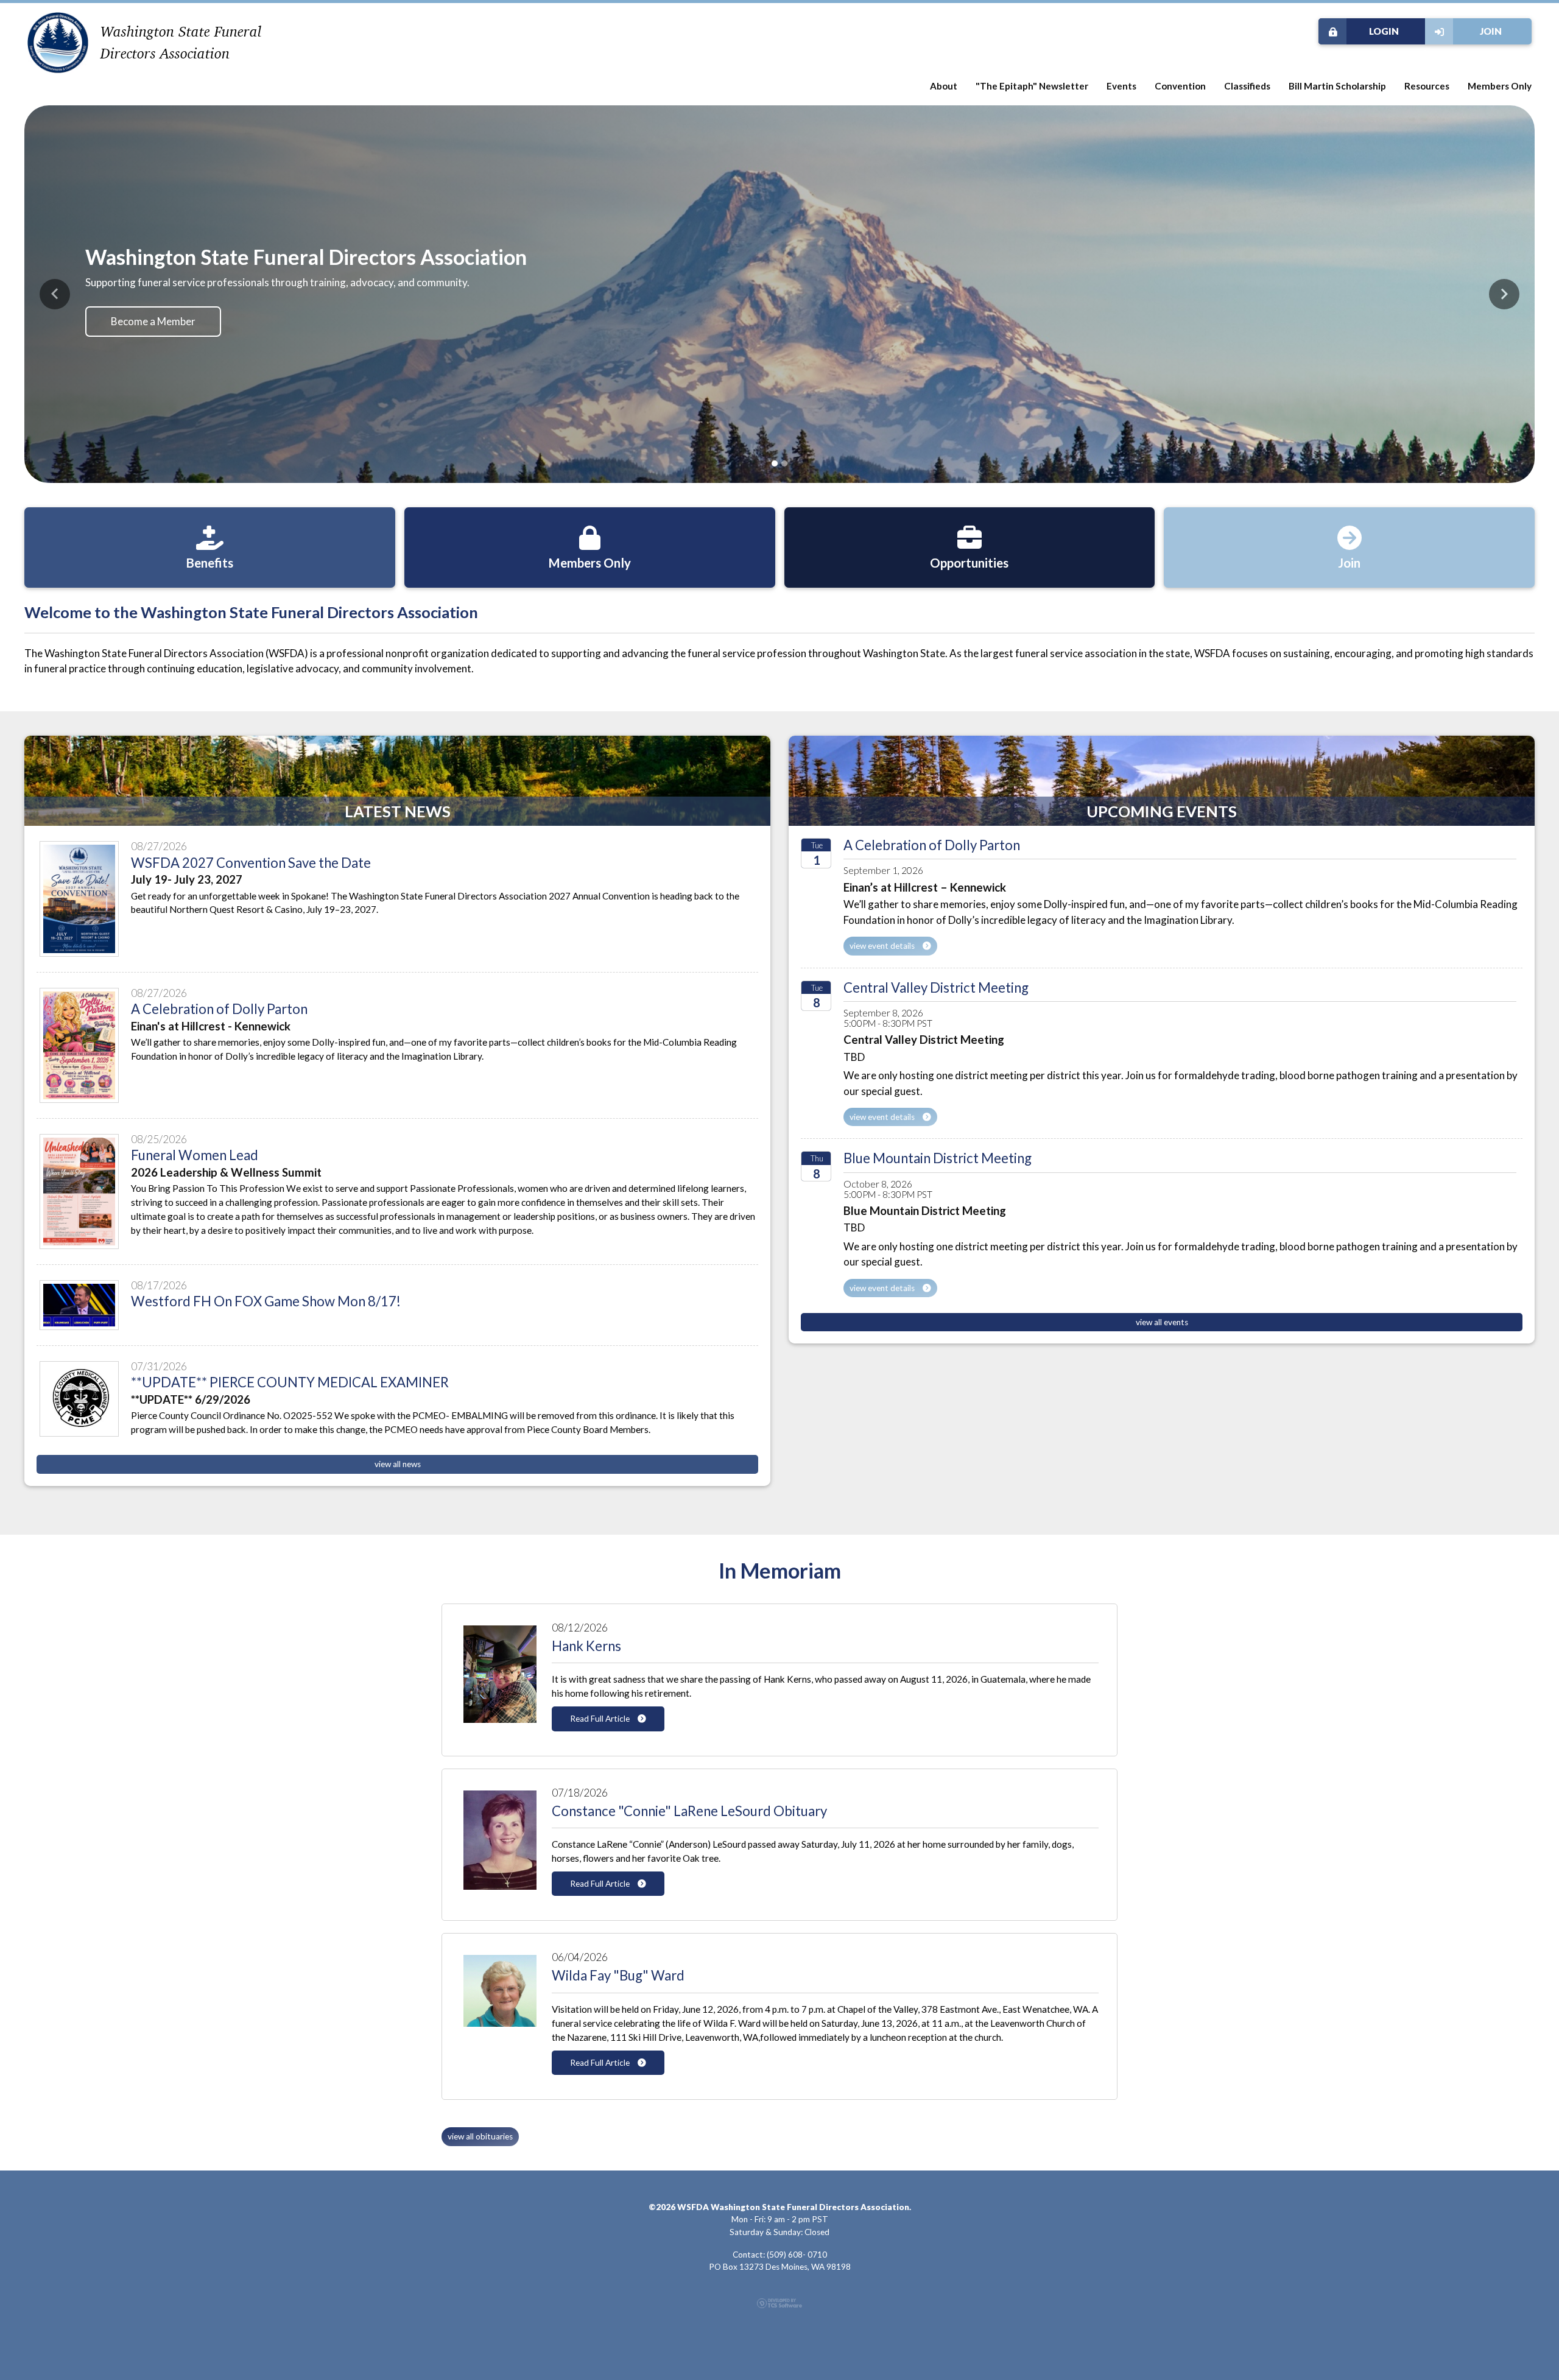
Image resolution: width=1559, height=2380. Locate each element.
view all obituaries (480, 2129)
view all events (1162, 1315)
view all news (398, 1457)
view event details (883, 938)
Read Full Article (601, 1711)
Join (1491, 31)
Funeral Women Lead (195, 1148)
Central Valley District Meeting (936, 980)
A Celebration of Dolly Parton (219, 1002)
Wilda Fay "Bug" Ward (618, 1968)
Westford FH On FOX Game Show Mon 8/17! (266, 1294)
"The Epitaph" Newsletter (1032, 86)
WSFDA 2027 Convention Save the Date (251, 855)
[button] (55, 290)
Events (1121, 86)
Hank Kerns (586, 1639)
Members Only (1500, 86)
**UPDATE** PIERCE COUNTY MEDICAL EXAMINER (290, 1375)
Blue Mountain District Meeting (938, 1151)
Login (1384, 31)
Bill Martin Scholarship (1337, 86)
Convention (1180, 86)
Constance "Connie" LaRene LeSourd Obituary (689, 1803)
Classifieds (1247, 86)
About (944, 86)
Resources (1427, 86)
